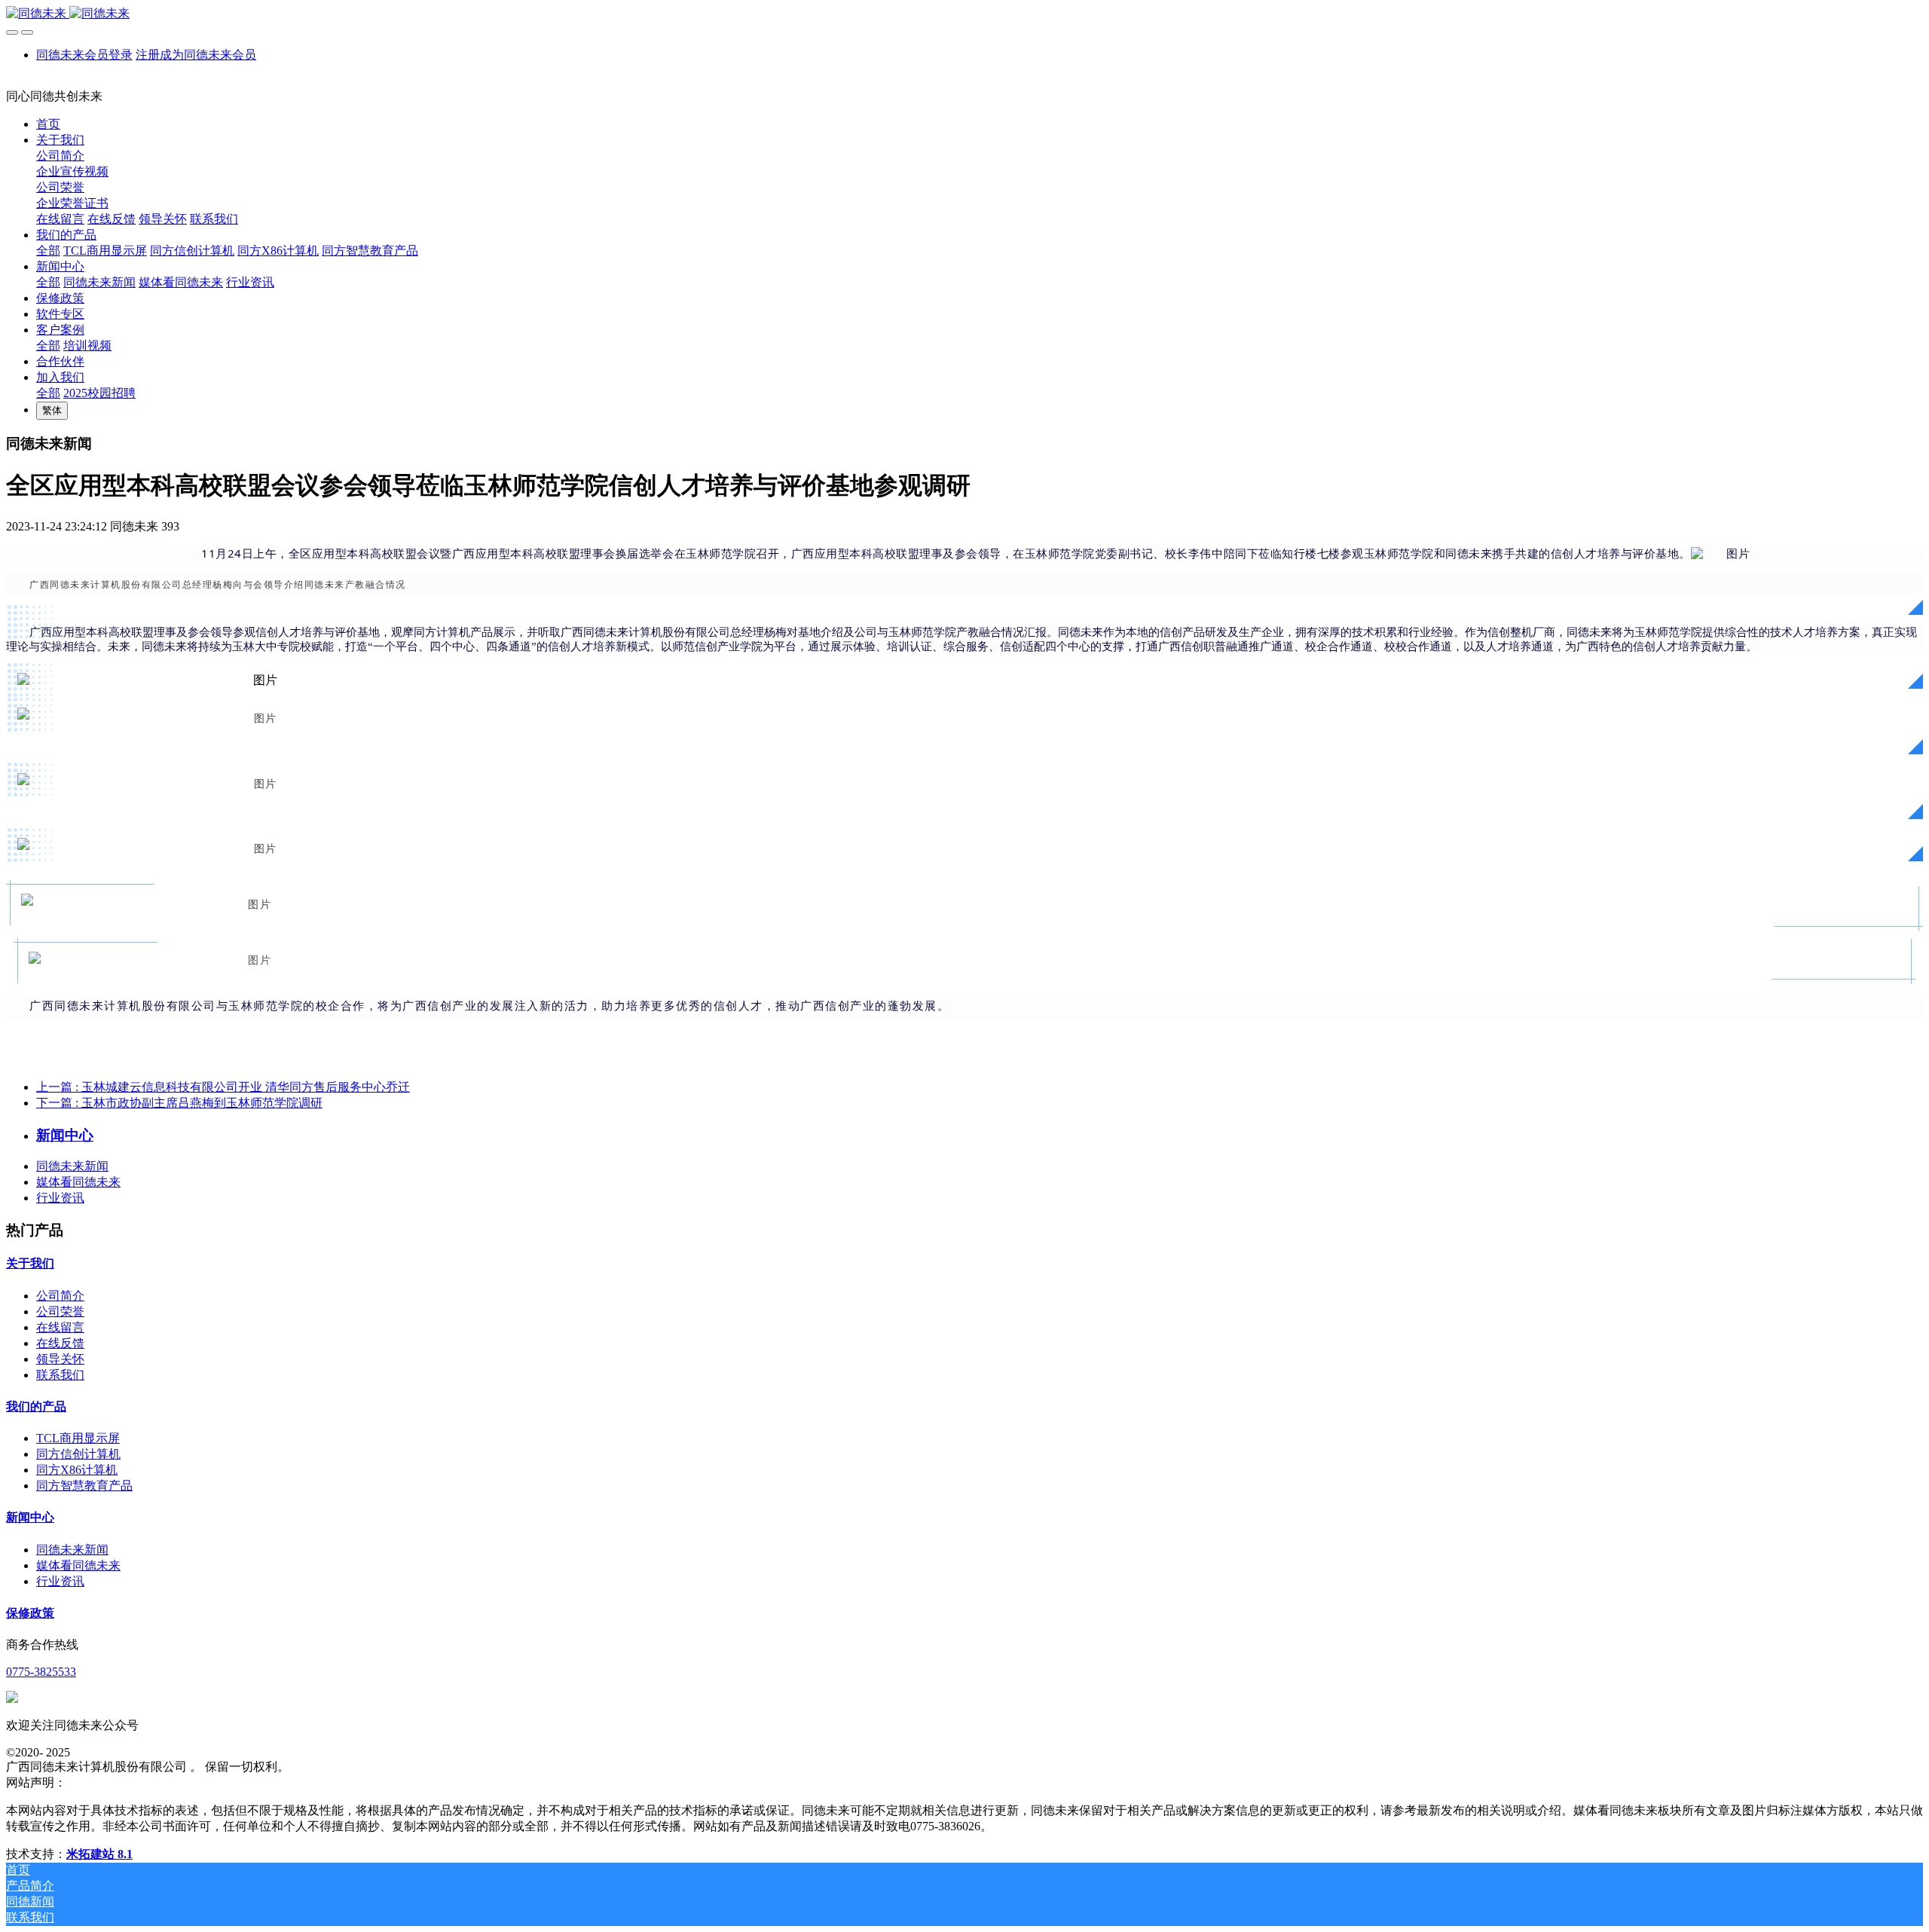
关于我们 (30, 1263)
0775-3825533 (41, 1672)
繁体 (52, 410)
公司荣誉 (60, 1311)
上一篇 (223, 1087)
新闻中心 (30, 1517)
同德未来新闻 (72, 1166)
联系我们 (60, 1375)
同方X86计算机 (77, 1470)
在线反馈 (60, 1343)
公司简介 (60, 1296)
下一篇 (179, 1103)
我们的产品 (36, 1406)
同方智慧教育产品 (84, 1486)
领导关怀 (60, 1359)
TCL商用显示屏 (78, 1438)
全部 (48, 251)
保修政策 (30, 1613)
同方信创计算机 (78, 1454)
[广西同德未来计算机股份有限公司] (964, 14)
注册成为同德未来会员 (196, 55)
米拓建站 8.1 (99, 1854)
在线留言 (60, 1327)
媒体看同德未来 (78, 1182)
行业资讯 (60, 1198)
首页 (48, 124)
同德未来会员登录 (84, 55)
